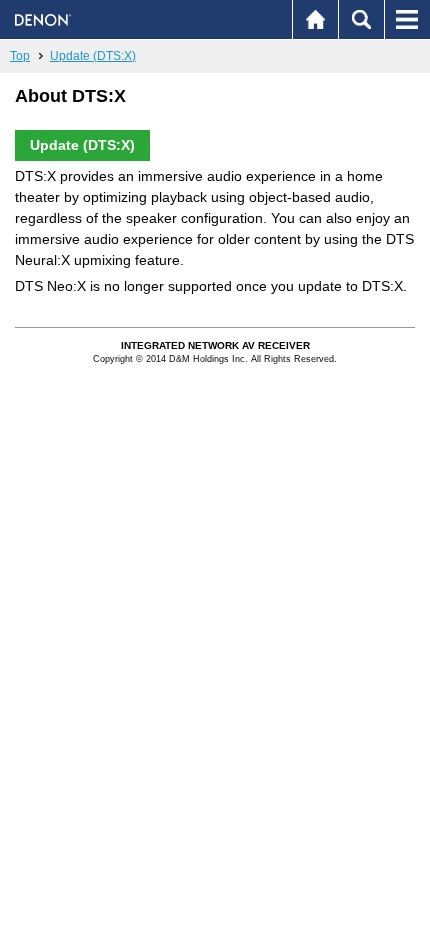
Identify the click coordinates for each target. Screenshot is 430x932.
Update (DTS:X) (93, 56)
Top (20, 56)
